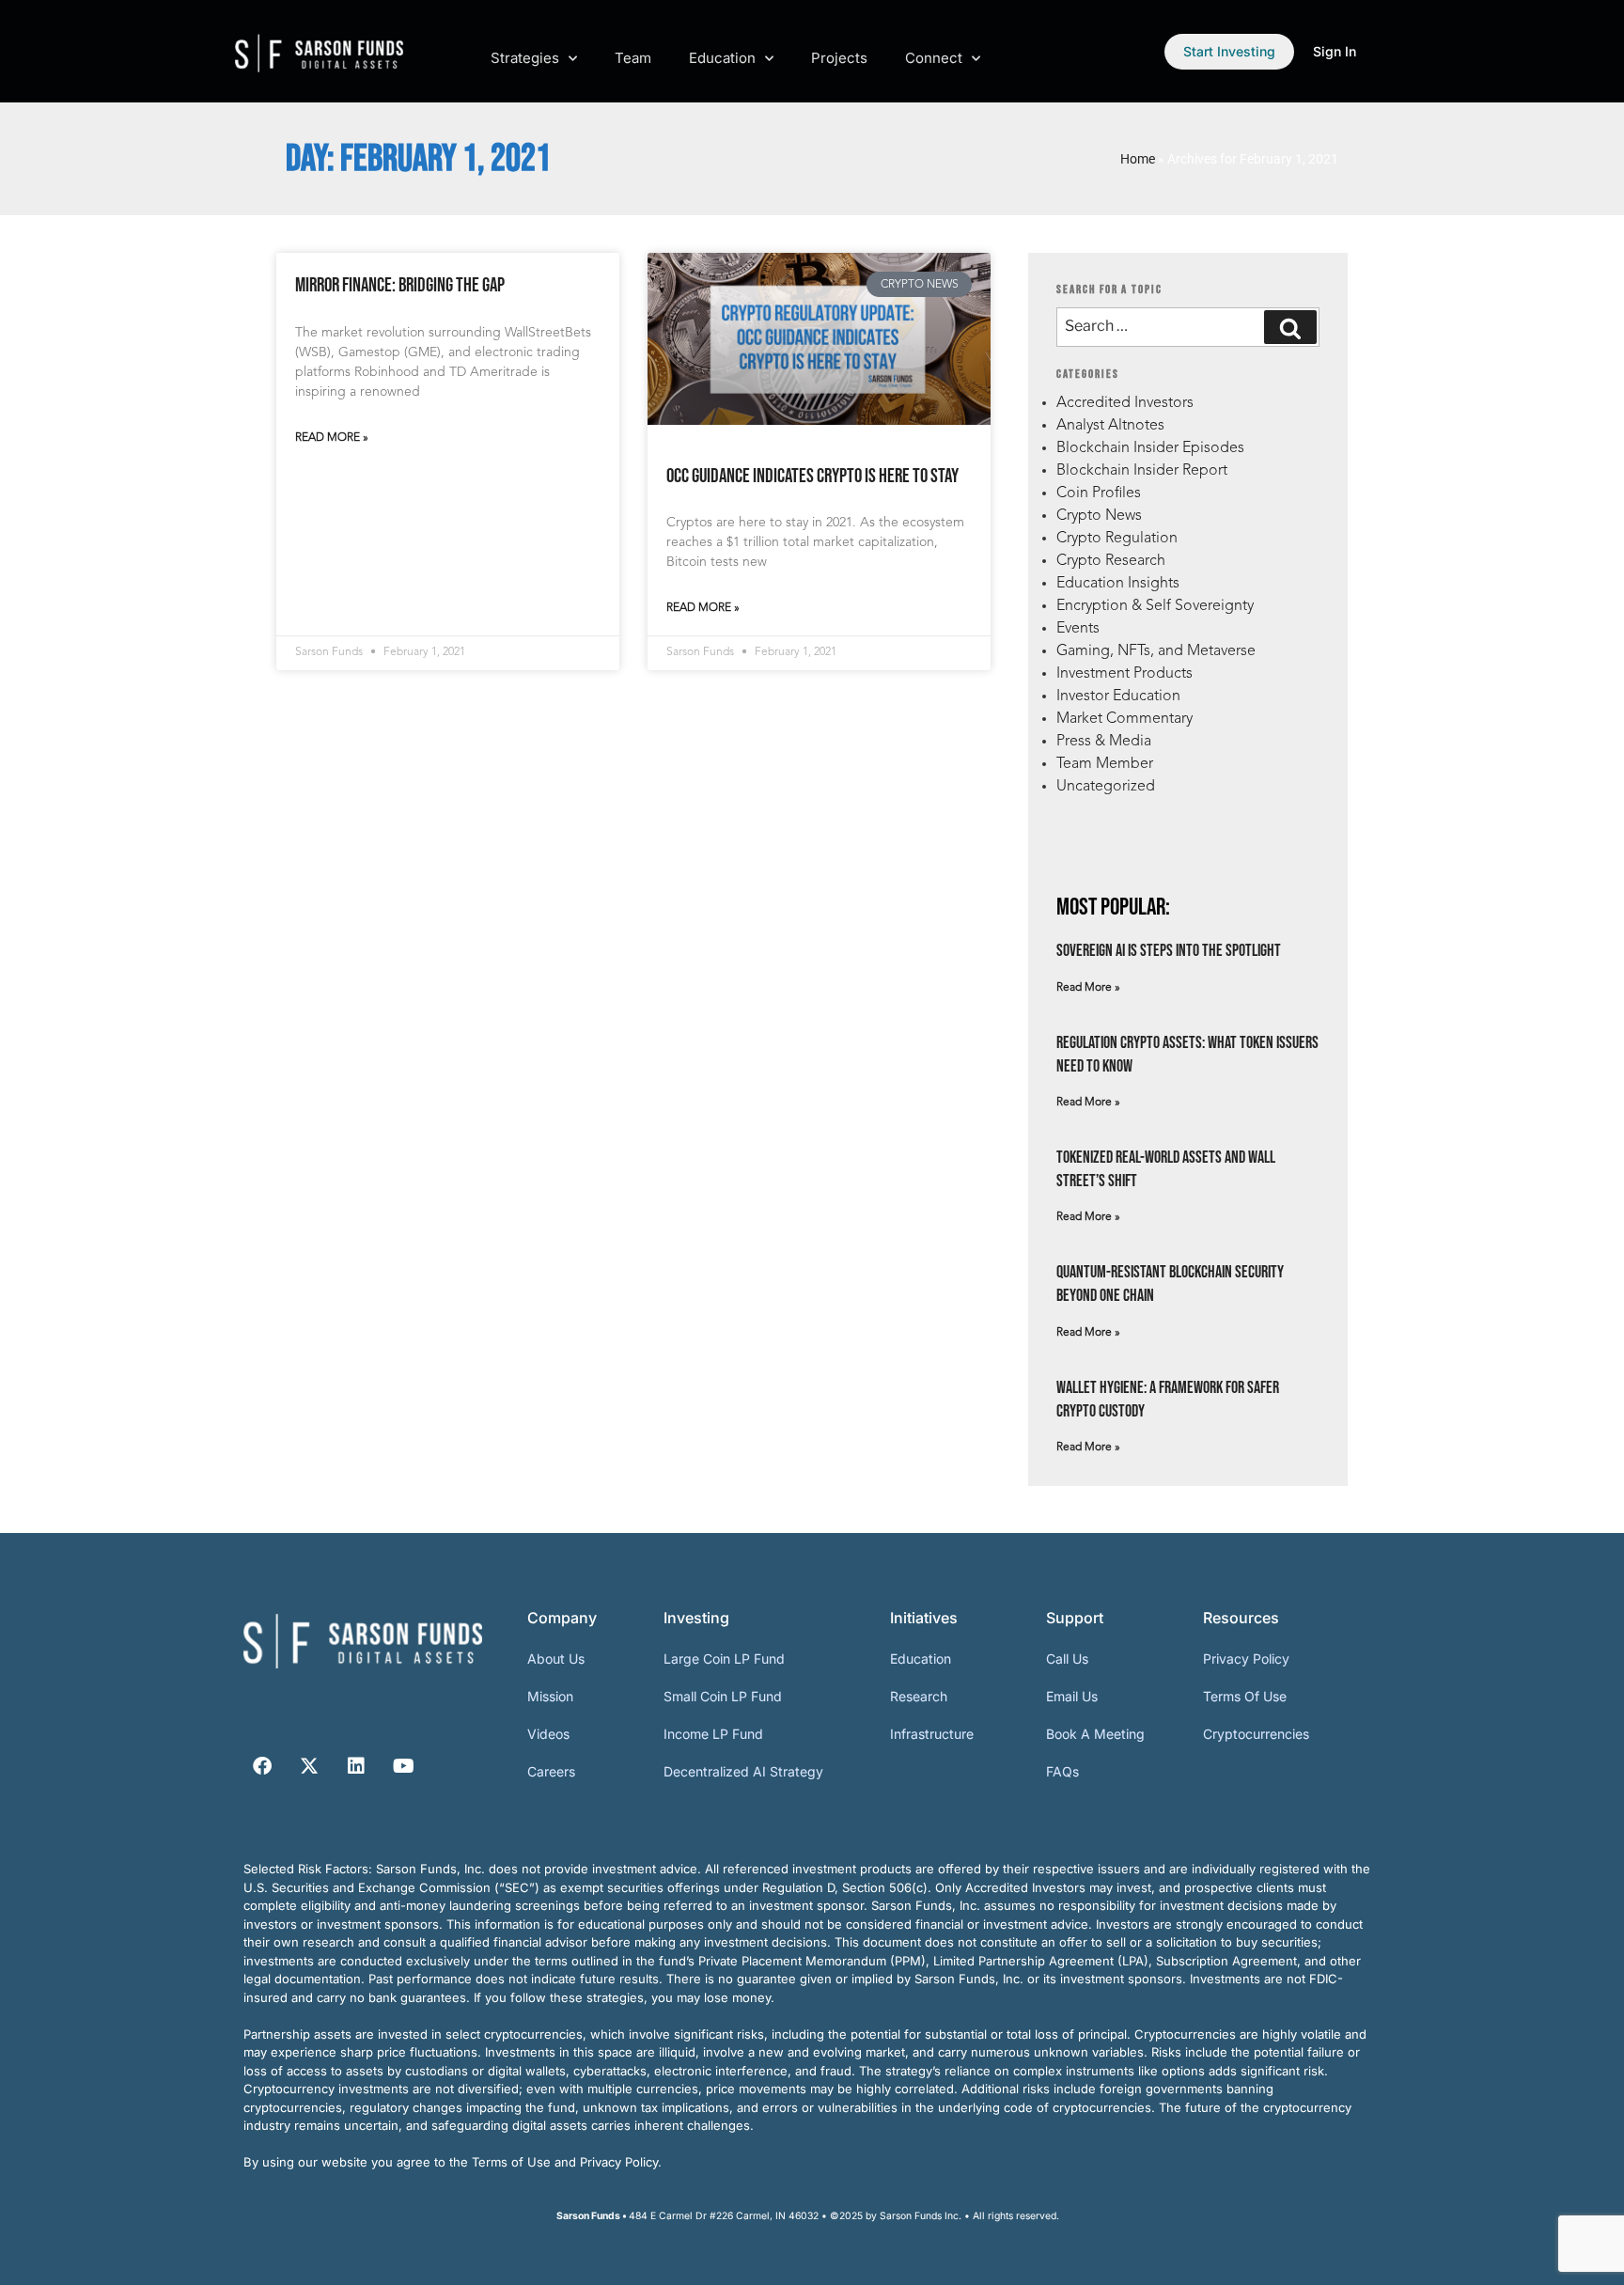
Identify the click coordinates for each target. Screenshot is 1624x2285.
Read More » (332, 438)
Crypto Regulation (1117, 539)
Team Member (1105, 764)
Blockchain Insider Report (1142, 471)
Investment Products (1124, 674)
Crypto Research (1111, 561)
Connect (934, 58)
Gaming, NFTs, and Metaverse (1156, 651)
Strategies (525, 58)
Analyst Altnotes (1110, 426)
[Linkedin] (356, 1766)
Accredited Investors (1125, 403)
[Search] (1290, 327)
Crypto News (1099, 516)
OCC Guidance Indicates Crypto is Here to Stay (812, 476)
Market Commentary (1124, 719)
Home (1138, 159)
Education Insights (1118, 584)
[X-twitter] (309, 1766)
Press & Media (1104, 742)
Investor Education (1118, 696)
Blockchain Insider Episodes (1150, 448)
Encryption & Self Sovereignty (1155, 606)
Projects (839, 58)
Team (633, 58)
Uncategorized (1106, 787)
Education (722, 58)
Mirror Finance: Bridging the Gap (400, 285)
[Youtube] (403, 1766)
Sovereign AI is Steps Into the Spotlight (1169, 951)
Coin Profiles (1099, 493)
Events (1078, 629)
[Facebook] (262, 1766)
